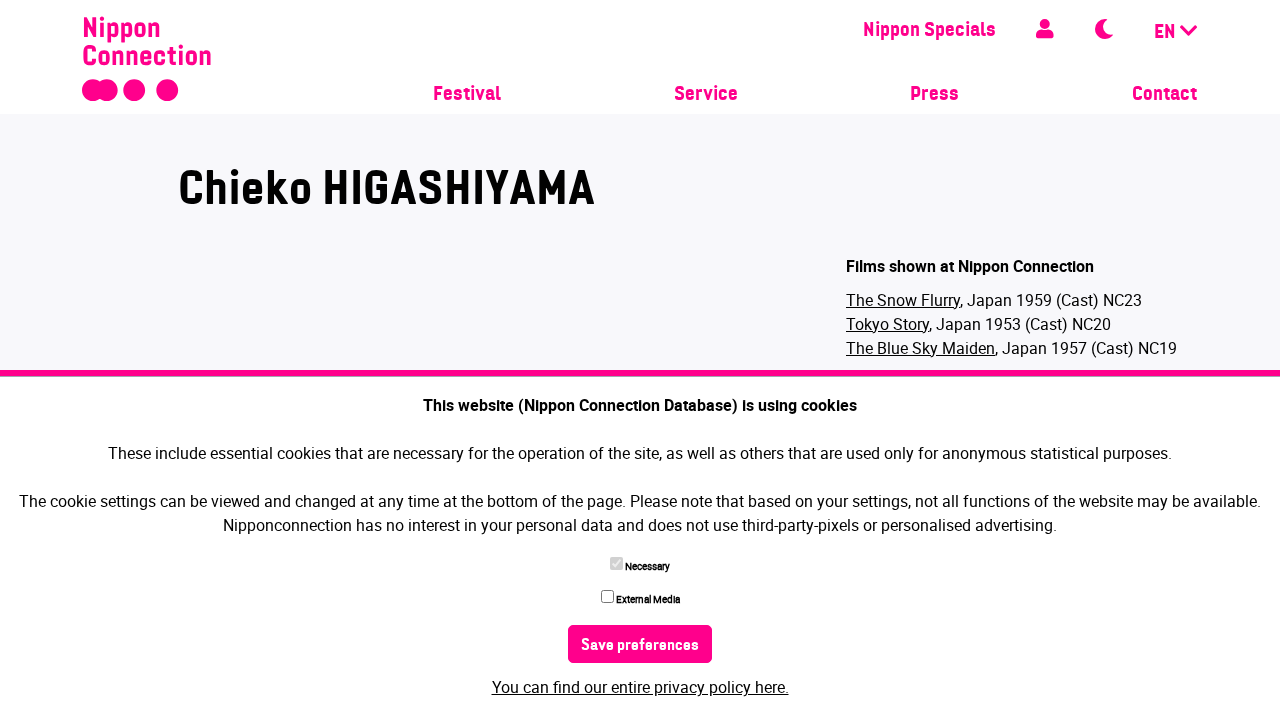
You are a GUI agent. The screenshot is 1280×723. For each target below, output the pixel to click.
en (1167, 33)
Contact (1164, 95)
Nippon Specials (929, 31)
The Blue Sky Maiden (920, 348)
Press (934, 95)
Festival (467, 95)
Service (706, 95)
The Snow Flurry (903, 300)
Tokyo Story (887, 324)
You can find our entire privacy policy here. (640, 687)
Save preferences (640, 646)
